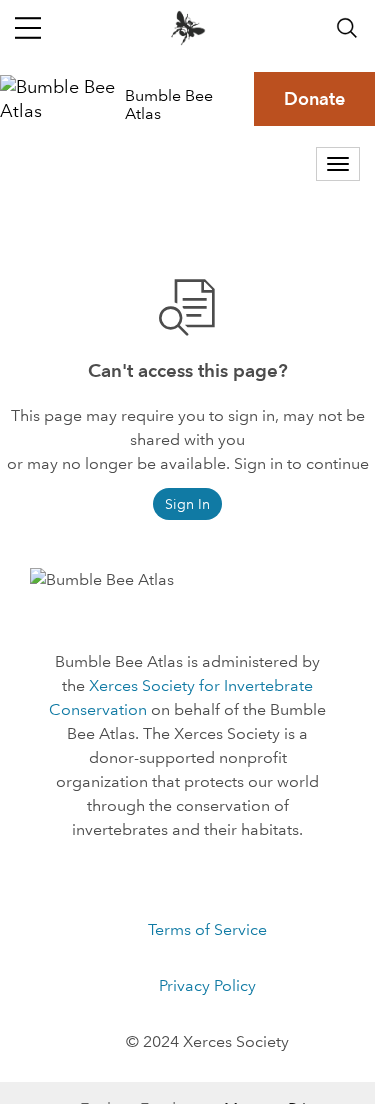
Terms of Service (207, 929)
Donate (314, 98)
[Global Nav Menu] (28, 28)
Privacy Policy (207, 985)
